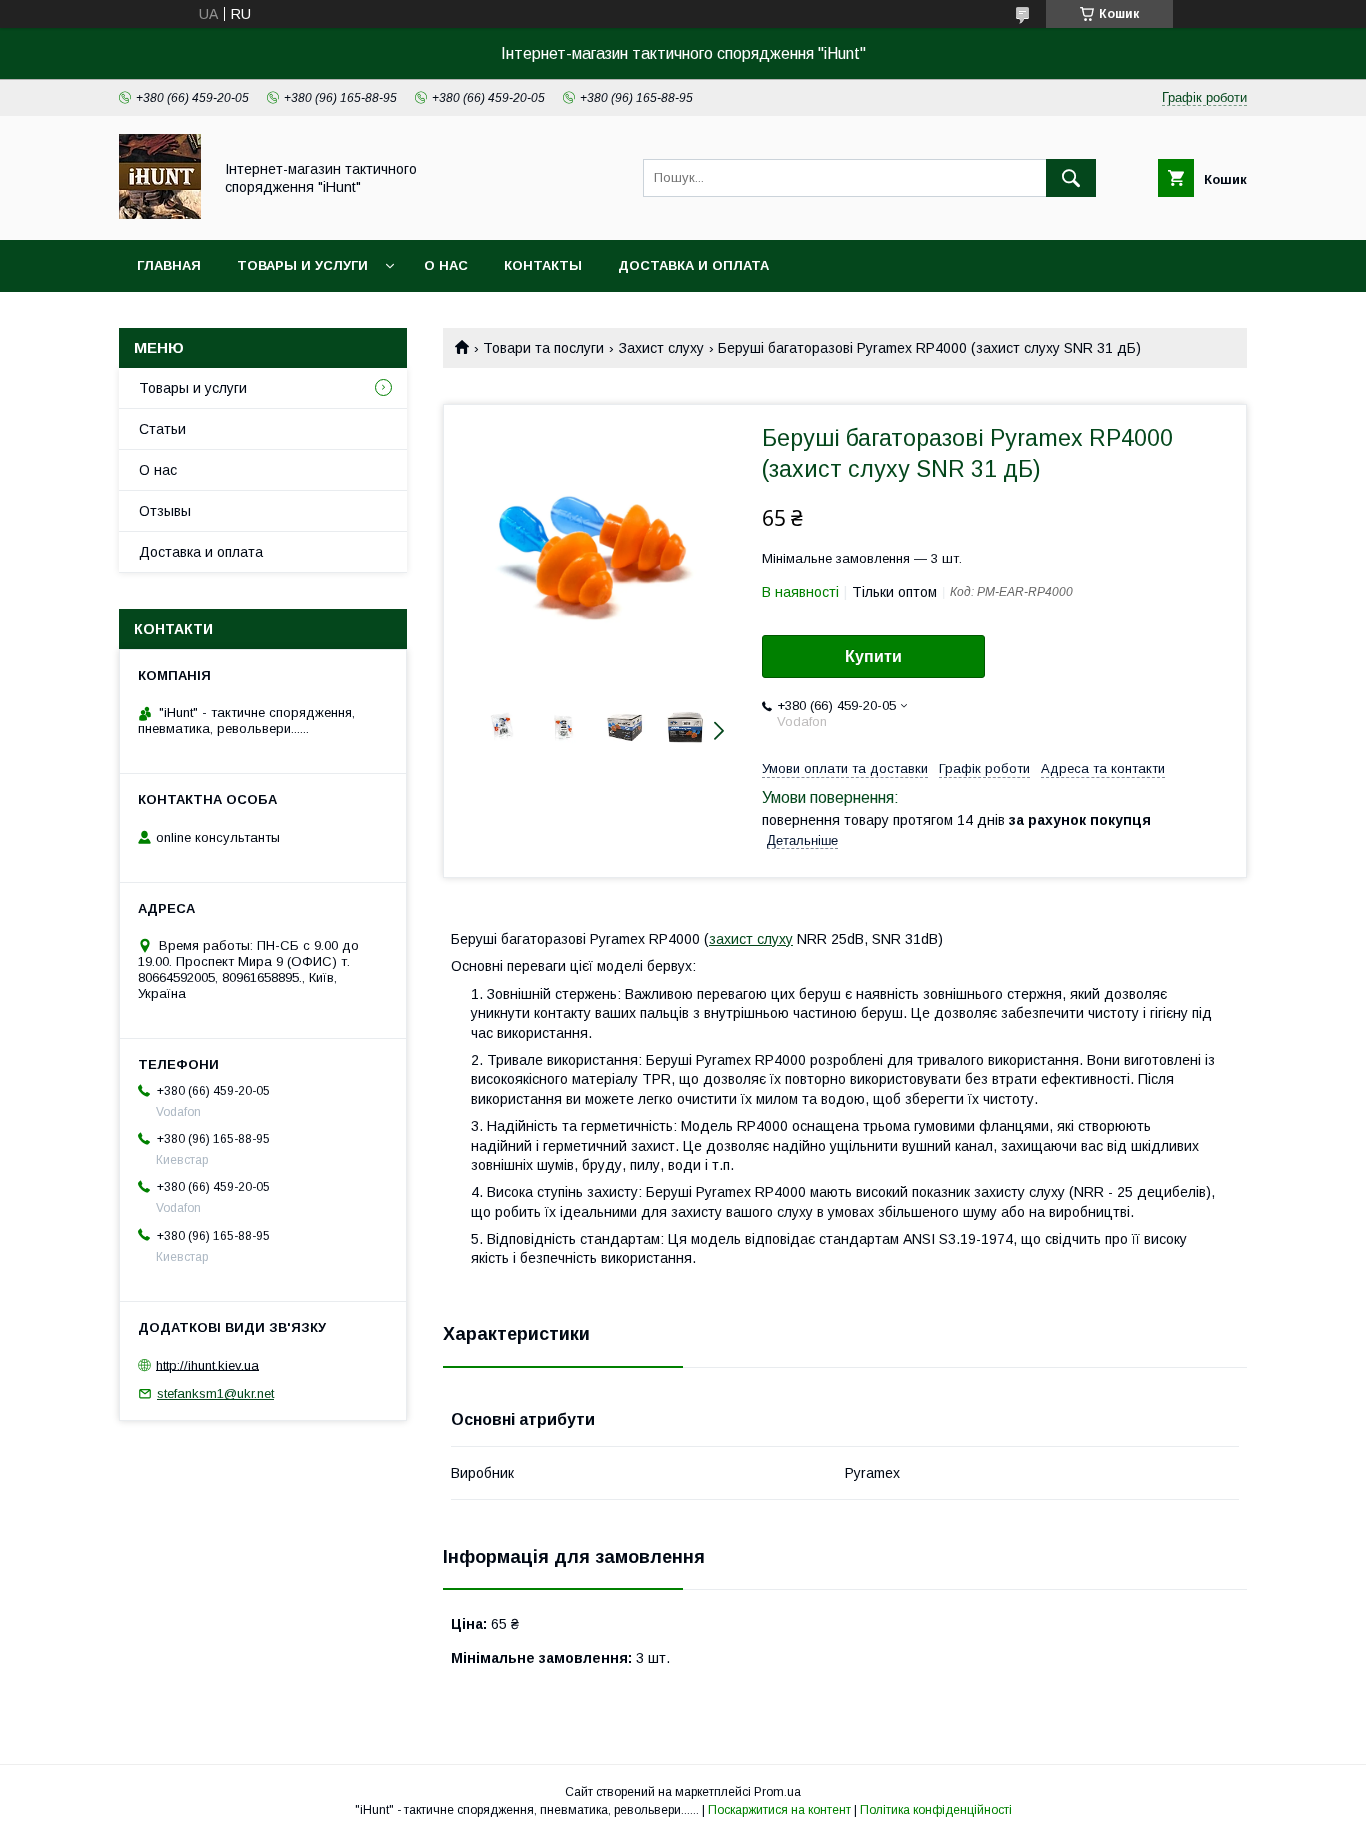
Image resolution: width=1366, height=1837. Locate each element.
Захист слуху (661, 348)
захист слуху (751, 939)
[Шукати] (1071, 178)
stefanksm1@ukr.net (215, 1393)
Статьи (162, 429)
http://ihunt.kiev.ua (207, 1364)
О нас (446, 265)
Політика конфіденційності (936, 1810)
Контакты (543, 265)
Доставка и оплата (693, 265)
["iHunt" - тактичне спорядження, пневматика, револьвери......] (160, 214)
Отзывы (165, 511)
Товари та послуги (543, 348)
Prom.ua (777, 1792)
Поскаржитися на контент (779, 1810)
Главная (169, 265)
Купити (873, 656)
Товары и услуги (302, 265)
